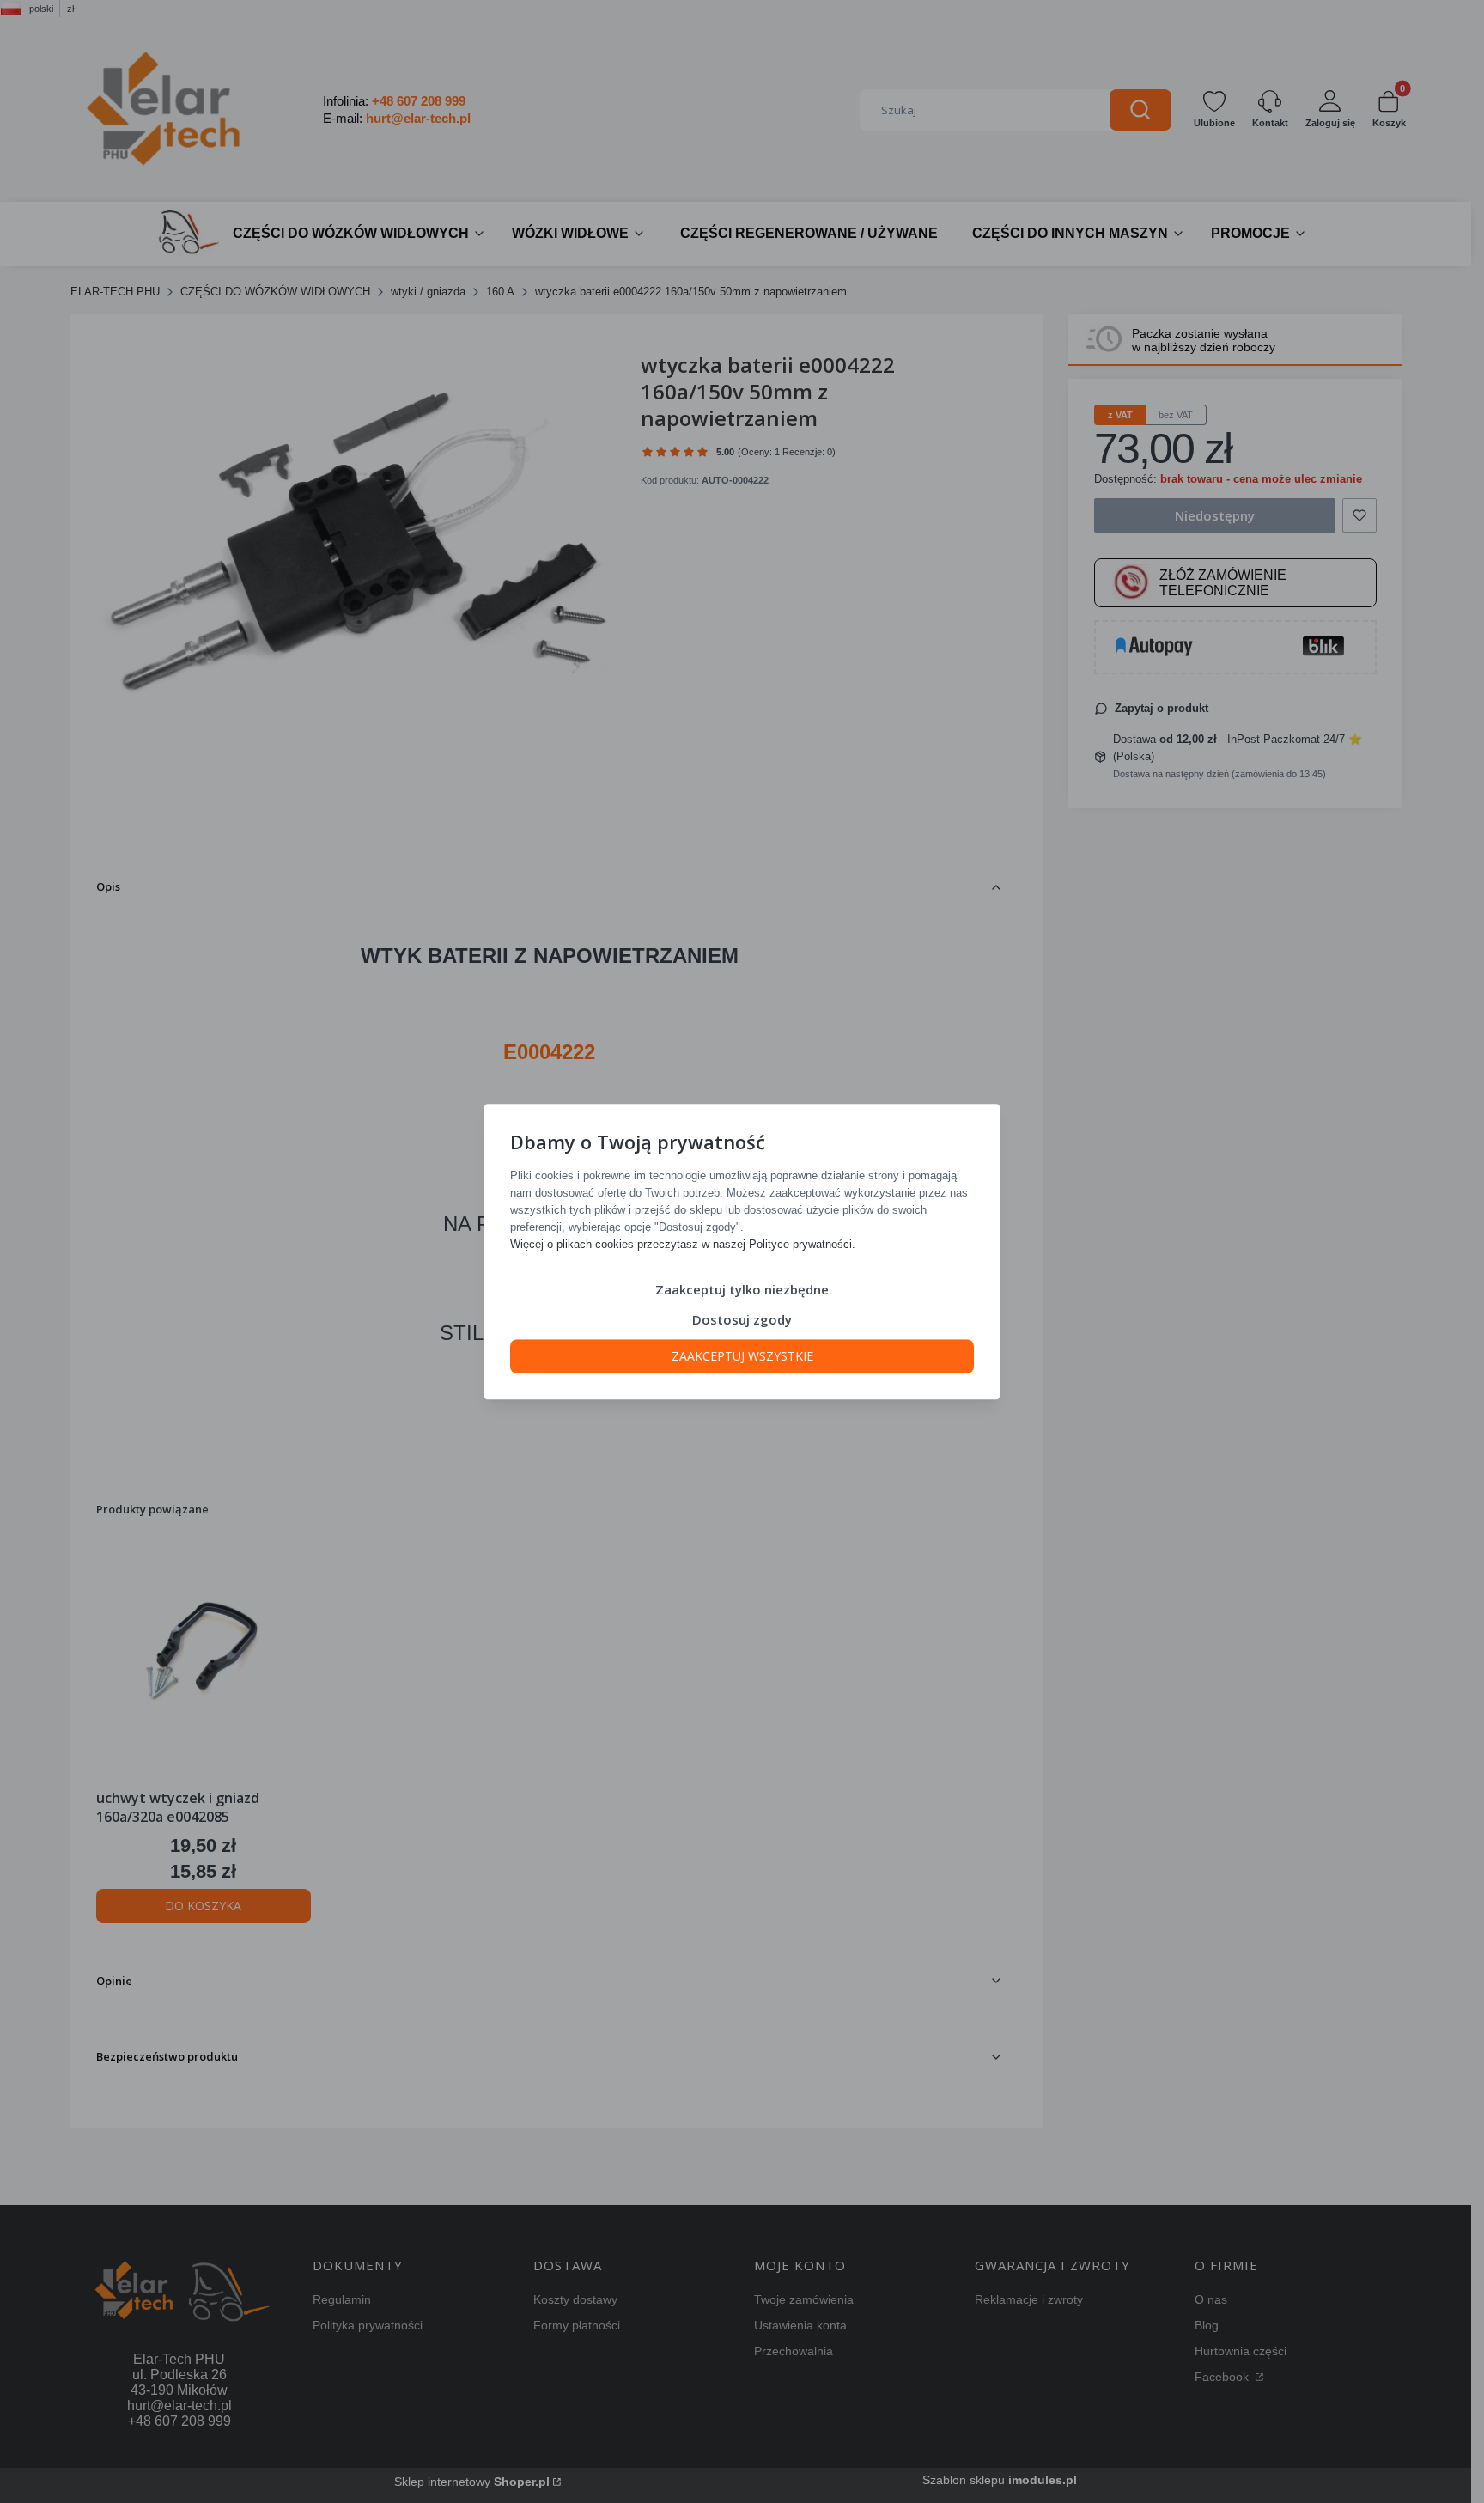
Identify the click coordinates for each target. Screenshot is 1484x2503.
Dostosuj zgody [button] (742, 1319)
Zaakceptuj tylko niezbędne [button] (742, 1289)
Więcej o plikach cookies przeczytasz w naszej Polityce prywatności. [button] (683, 1244)
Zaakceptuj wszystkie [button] (742, 1356)
